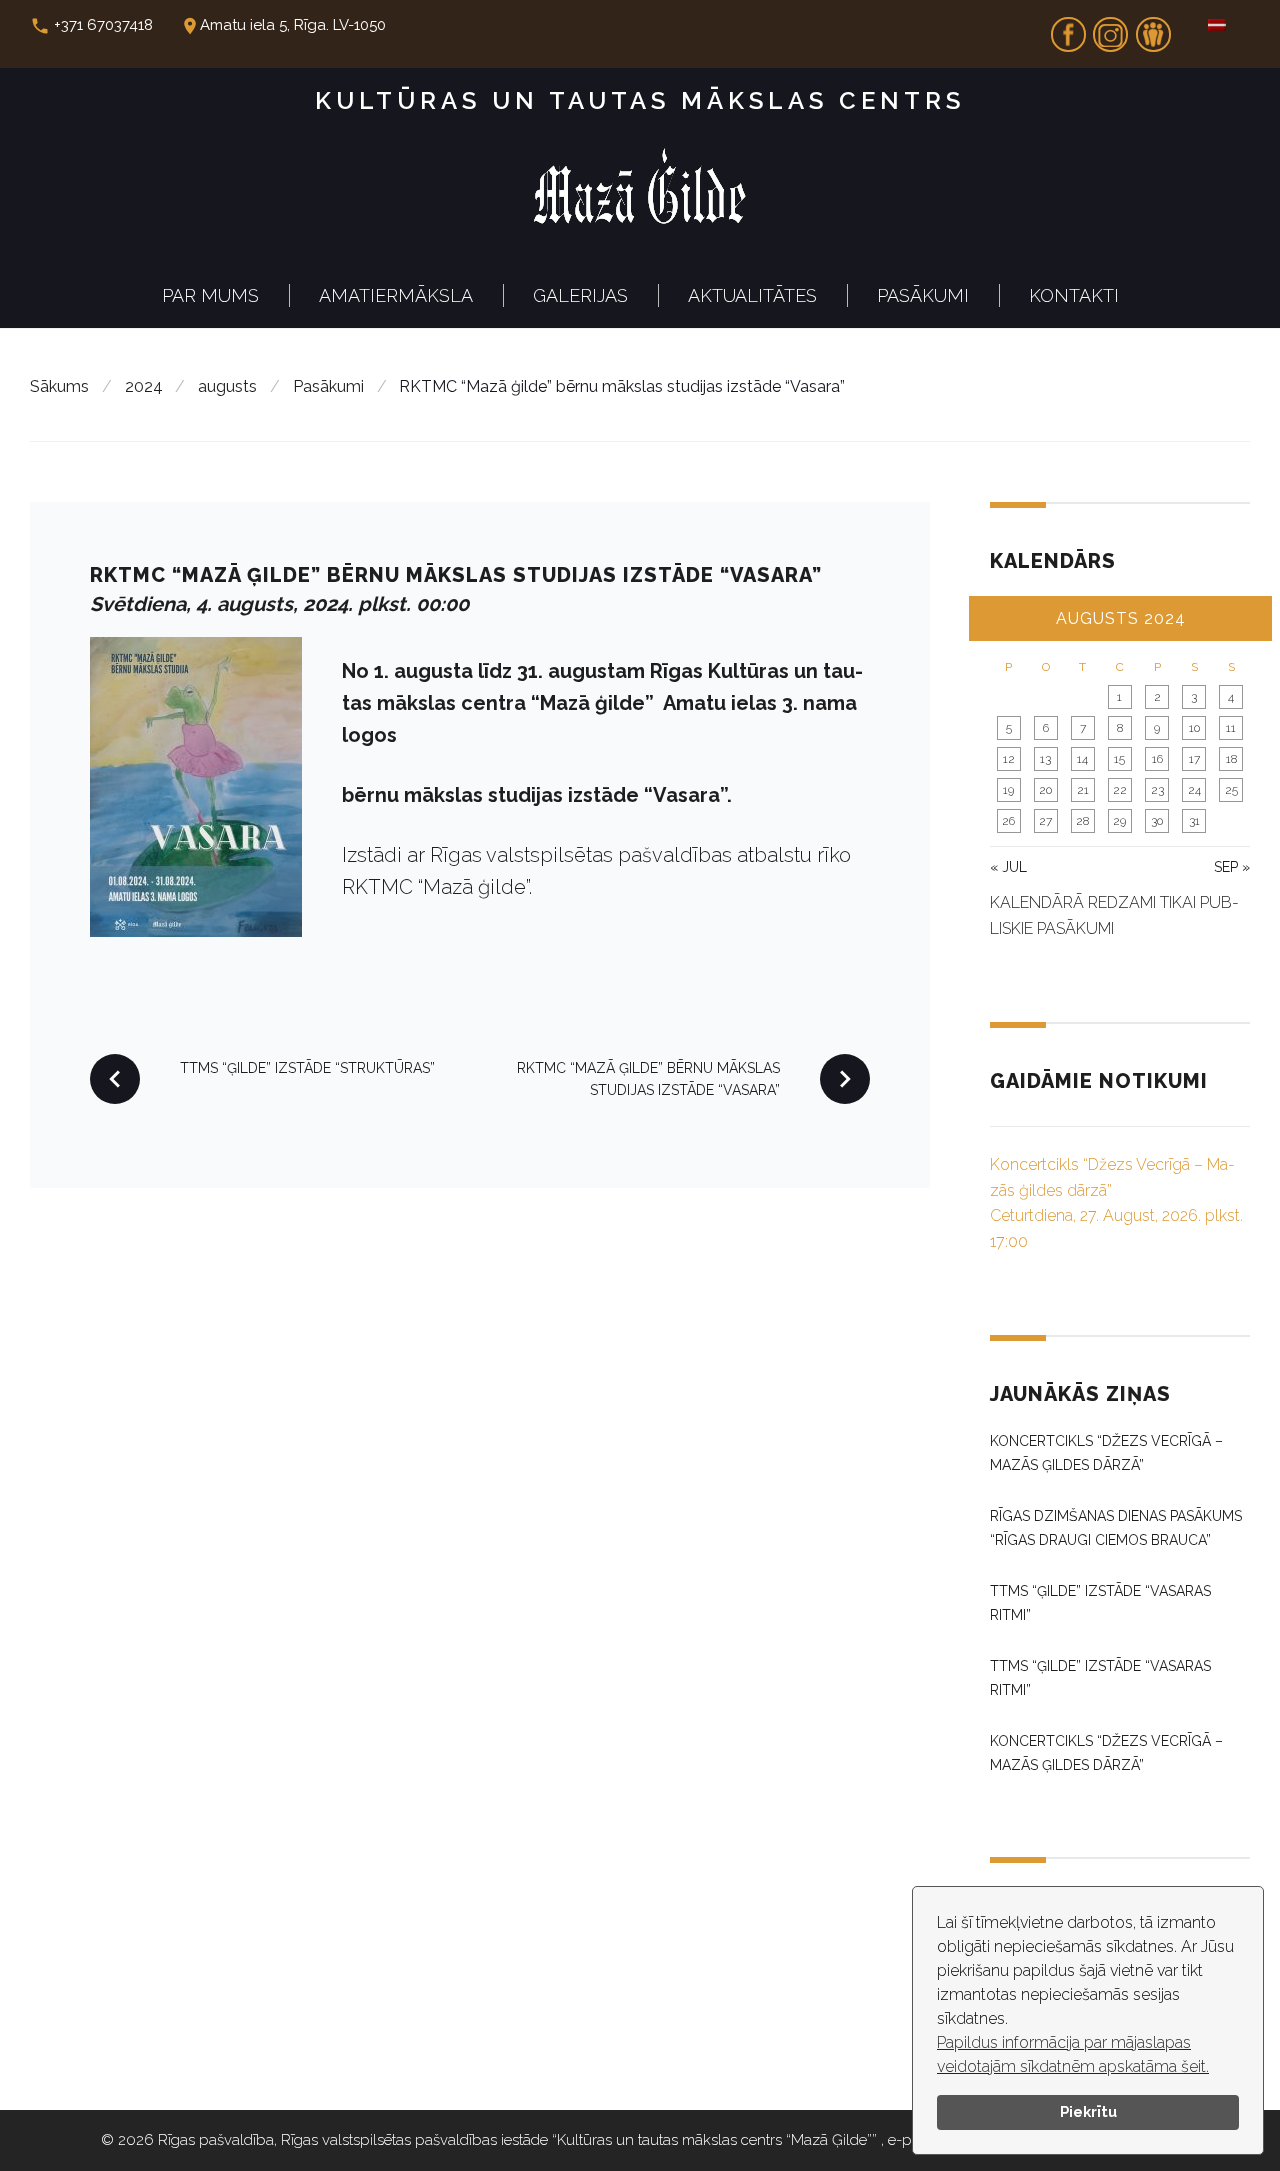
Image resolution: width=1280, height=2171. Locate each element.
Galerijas (580, 295)
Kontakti (1074, 295)
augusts (227, 386)
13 (1045, 759)
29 (1119, 821)
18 (1231, 759)
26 (1008, 821)
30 (1157, 821)
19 (1008, 790)
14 (1082, 759)
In (1111, 28)
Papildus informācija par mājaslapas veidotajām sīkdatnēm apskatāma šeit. (1073, 2054)
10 (1194, 728)
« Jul (1008, 867)
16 (1157, 759)
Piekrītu (1088, 2111)
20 (1045, 790)
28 (1082, 821)
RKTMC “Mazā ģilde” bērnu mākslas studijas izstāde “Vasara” (456, 575)
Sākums (59, 386)
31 (1194, 821)
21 (1083, 790)
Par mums (210, 295)
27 (1045, 821)
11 (1231, 728)
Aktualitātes (752, 295)
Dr (1153, 28)
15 (1119, 759)
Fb (1068, 28)
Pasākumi (923, 295)
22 (1120, 790)
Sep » (1232, 867)
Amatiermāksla (396, 295)
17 (1194, 759)
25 (1231, 790)
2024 (144, 386)
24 (1194, 790)
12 (1009, 759)
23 (1157, 790)
